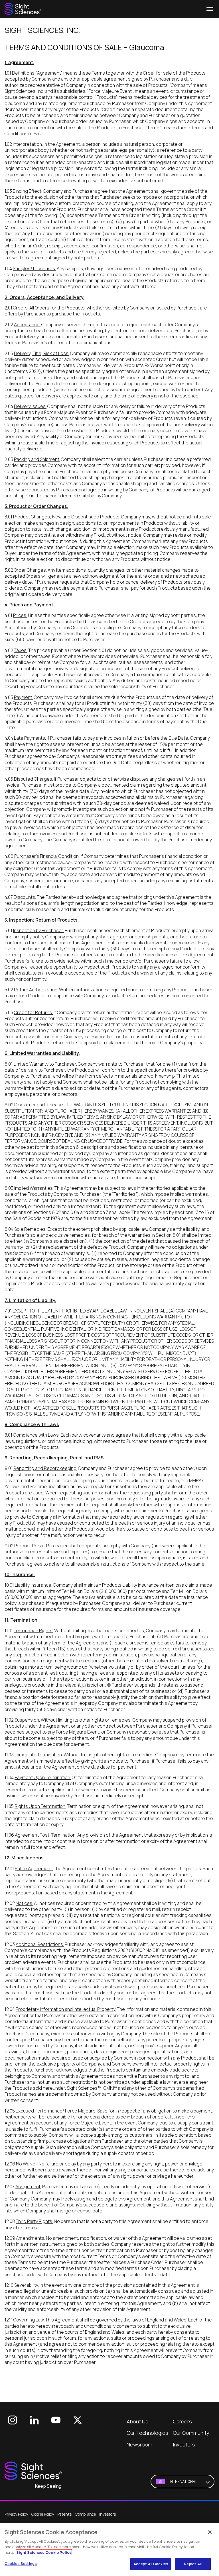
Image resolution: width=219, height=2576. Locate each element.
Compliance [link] (85, 2514)
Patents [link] (64, 2514)
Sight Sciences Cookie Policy (44, 2552)
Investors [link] (184, 2444)
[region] (109, 2550)
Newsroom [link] (139, 2444)
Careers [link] (182, 2421)
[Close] (210, 2532)
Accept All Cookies (151, 2564)
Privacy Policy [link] (16, 2514)
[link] (23, 9)
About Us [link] (137, 2421)
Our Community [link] (191, 2433)
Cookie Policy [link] (43, 2514)
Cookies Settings (21, 2563)
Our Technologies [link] (147, 2433)
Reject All (193, 2564)
